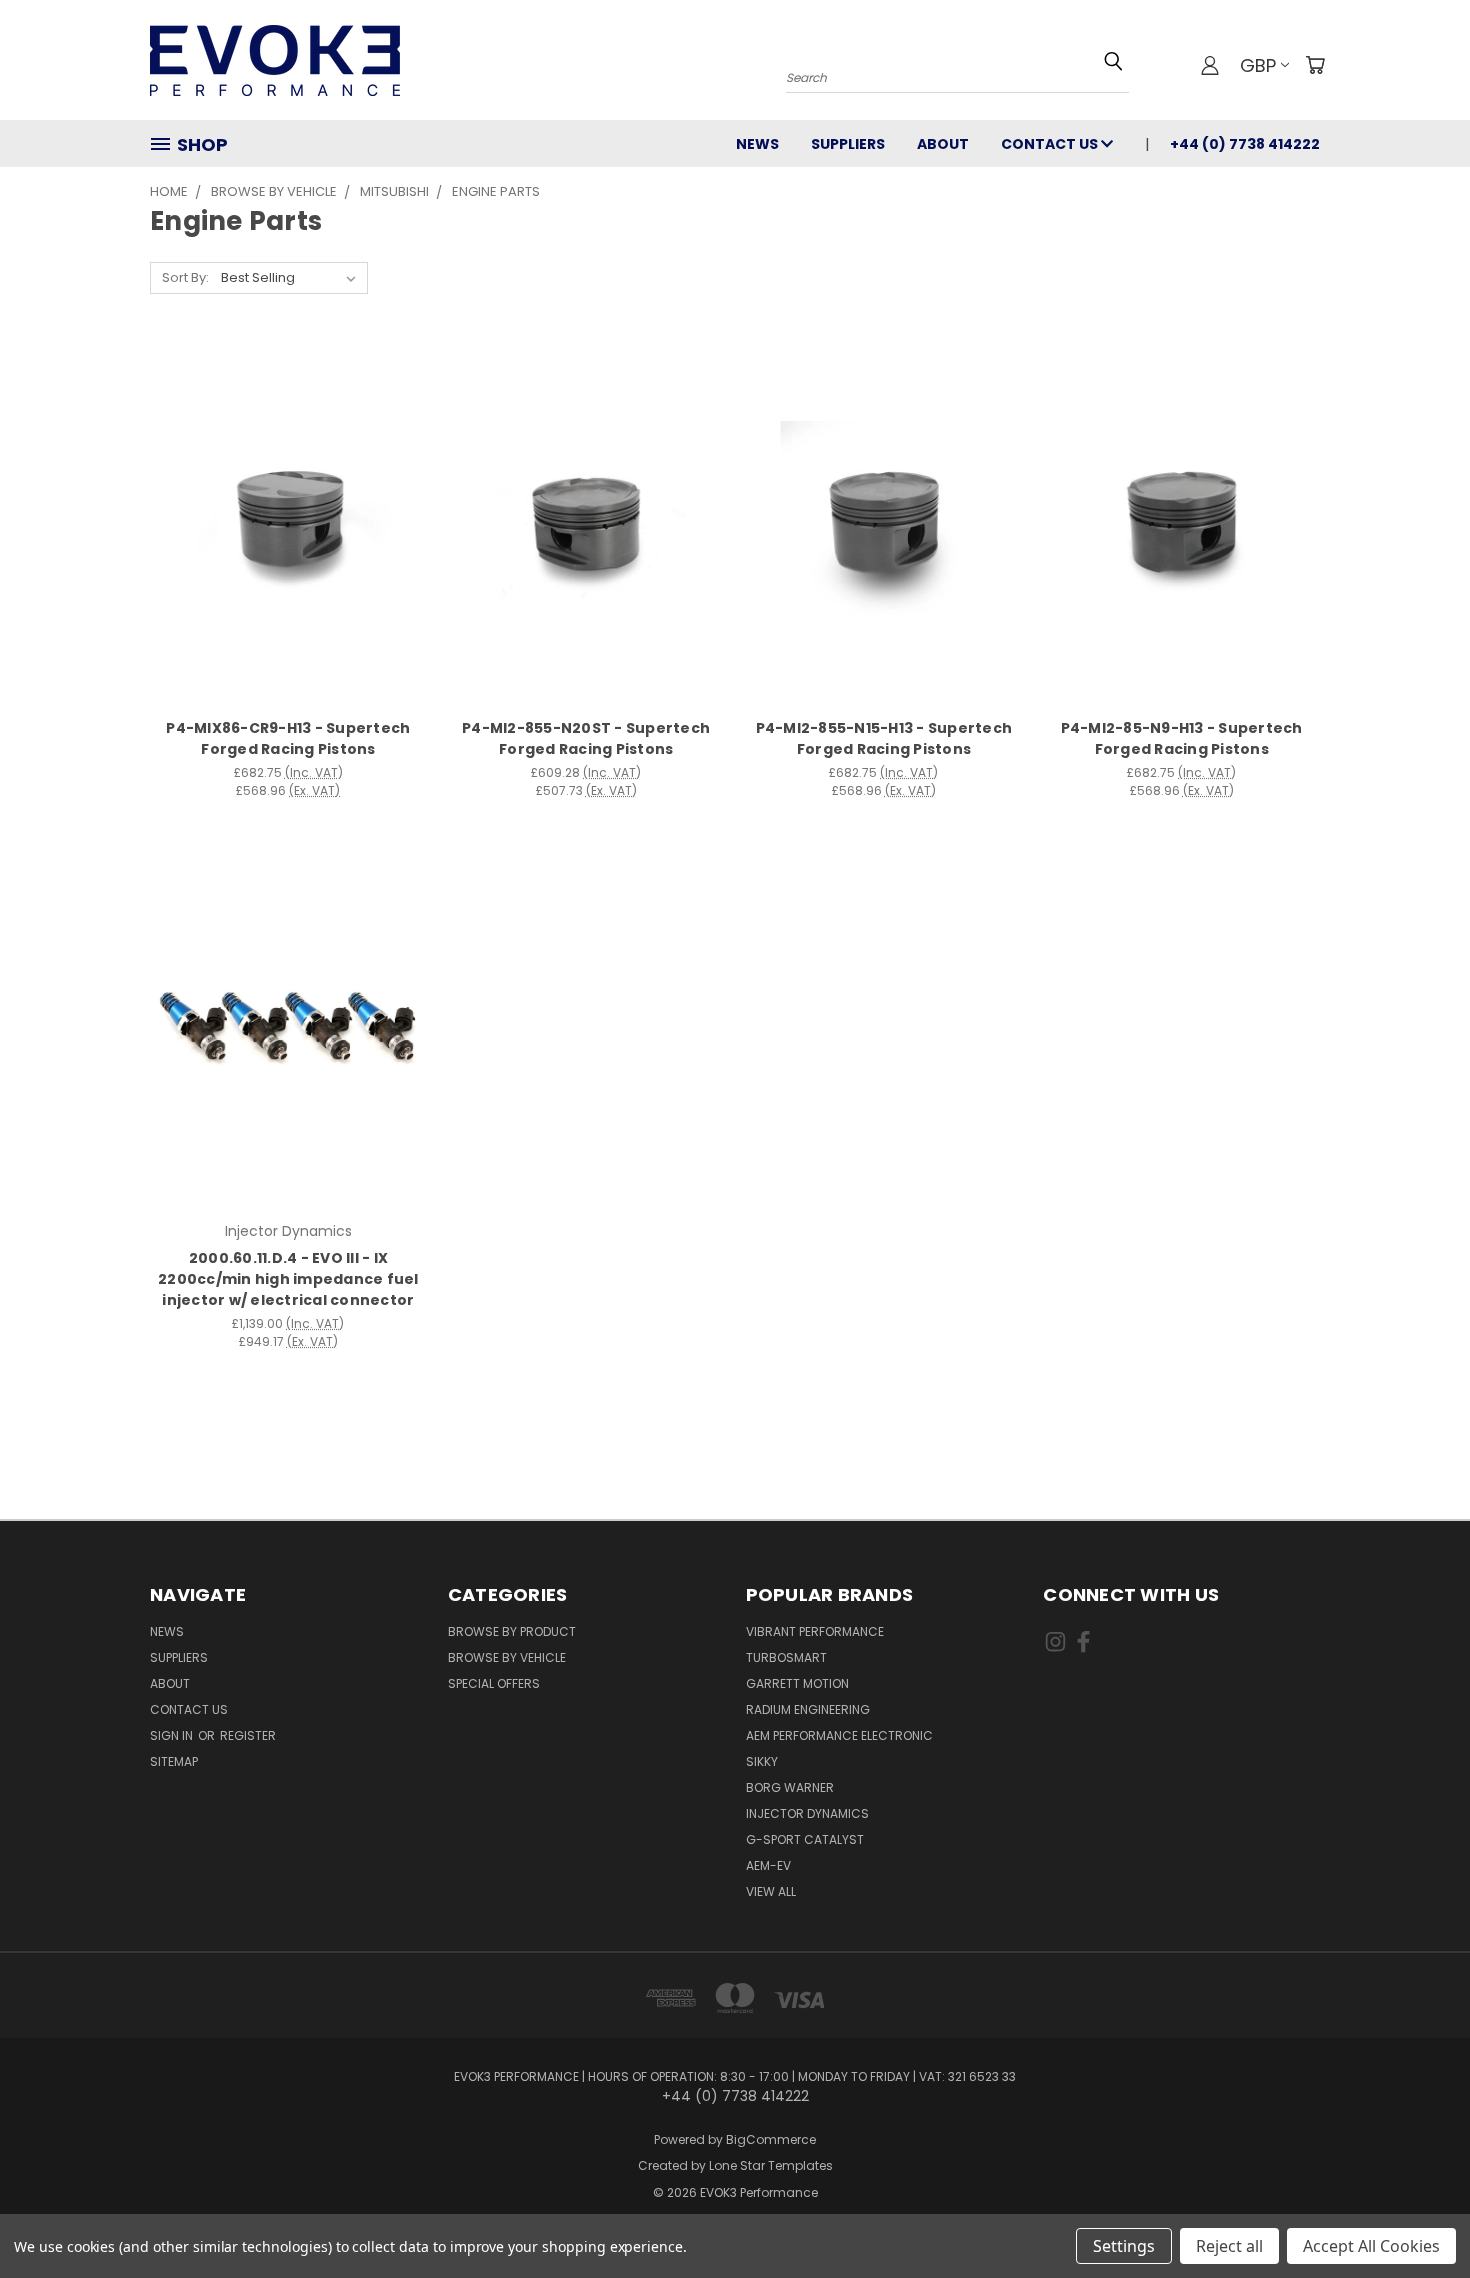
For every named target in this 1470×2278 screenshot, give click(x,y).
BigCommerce (771, 2139)
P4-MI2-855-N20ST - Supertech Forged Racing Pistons (586, 738)
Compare (281, 541)
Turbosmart (786, 1657)
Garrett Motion (797, 1683)
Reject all (1229, 2246)
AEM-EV (768, 1865)
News (757, 144)
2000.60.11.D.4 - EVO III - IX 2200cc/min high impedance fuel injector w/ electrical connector (288, 1279)
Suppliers (848, 144)
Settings (1124, 2246)
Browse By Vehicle (507, 1657)
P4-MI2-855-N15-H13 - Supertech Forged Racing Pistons (884, 738)
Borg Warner (790, 1787)
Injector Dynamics (807, 1813)
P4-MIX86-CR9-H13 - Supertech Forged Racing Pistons (288, 738)
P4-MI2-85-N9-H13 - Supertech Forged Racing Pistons (1182, 738)
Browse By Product (512, 1631)
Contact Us (1051, 144)
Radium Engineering (808, 1709)
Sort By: (185, 277)
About (943, 144)
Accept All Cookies (1371, 2246)
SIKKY (762, 1761)
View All (771, 1891)
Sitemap (174, 1761)
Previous (1417, 2215)
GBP (1258, 65)
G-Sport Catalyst (805, 1839)
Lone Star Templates (771, 2165)
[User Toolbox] (1210, 65)
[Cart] (1315, 65)
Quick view (288, 502)
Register (248, 1735)
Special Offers (494, 1683)
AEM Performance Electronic (839, 1735)
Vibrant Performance (815, 1631)
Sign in (173, 1735)
